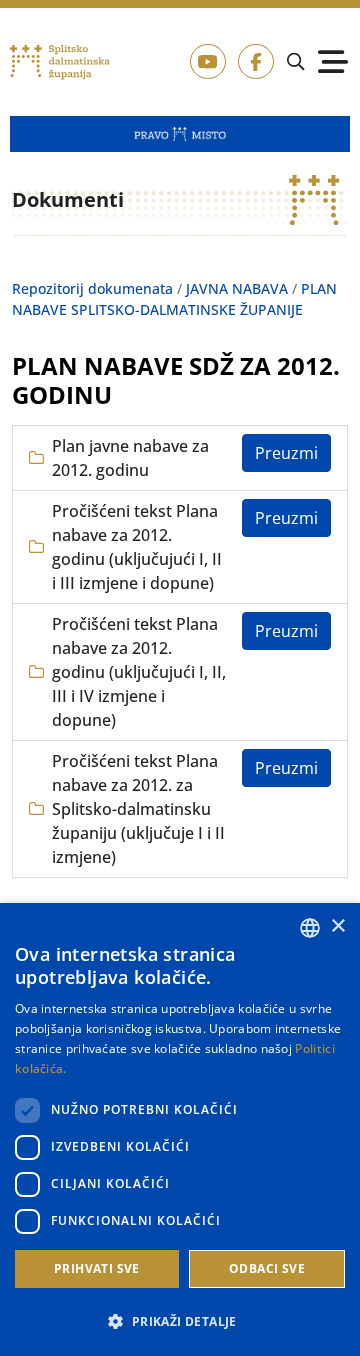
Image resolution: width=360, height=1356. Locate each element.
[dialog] (180, 1129)
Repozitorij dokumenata (92, 288)
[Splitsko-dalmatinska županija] (60, 62)
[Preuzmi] (286, 453)
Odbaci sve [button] (267, 1268)
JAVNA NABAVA (237, 288)
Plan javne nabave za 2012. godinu (130, 458)
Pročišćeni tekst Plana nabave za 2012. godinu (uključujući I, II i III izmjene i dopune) (137, 547)
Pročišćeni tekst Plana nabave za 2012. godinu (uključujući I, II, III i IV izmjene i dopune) (139, 672)
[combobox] (310, 928)
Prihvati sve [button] (97, 1268)
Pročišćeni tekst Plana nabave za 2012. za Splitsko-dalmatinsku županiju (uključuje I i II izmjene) (138, 809)
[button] (180, 1321)
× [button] (337, 926)
